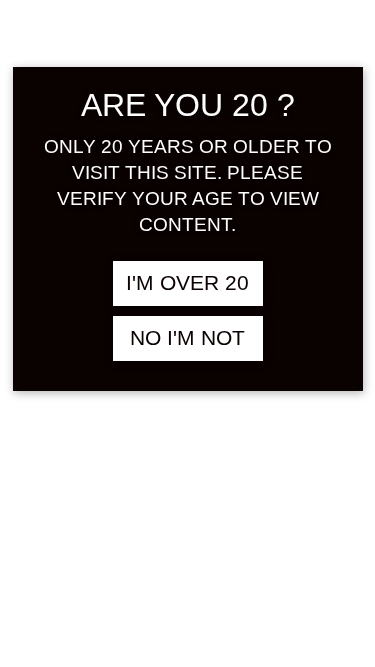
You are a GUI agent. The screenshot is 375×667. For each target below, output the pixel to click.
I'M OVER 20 (187, 283)
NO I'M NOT (187, 338)
